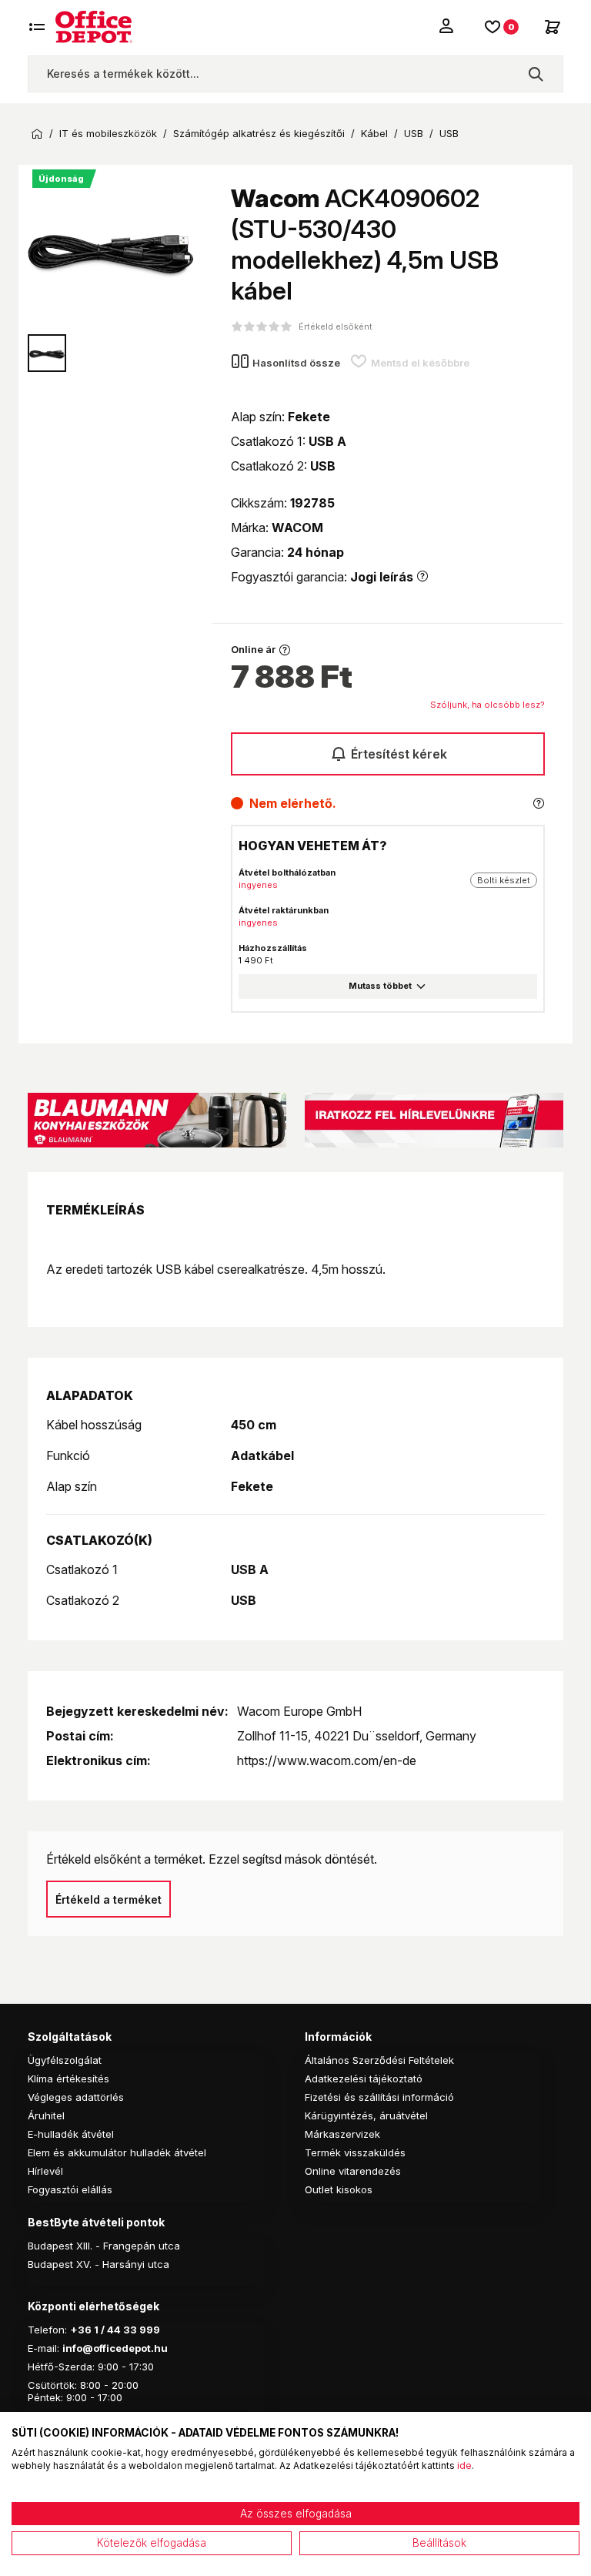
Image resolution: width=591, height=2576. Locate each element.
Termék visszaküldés (355, 2152)
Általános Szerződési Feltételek (379, 2060)
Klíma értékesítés (68, 2079)
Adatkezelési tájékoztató (364, 2079)
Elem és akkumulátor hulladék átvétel (117, 2152)
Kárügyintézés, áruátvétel (366, 2115)
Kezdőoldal (37, 134)
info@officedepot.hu (115, 2348)
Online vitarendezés (353, 2171)
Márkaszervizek (342, 2134)
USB (414, 134)
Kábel (374, 134)
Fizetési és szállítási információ (379, 2097)
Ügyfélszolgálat (65, 2060)
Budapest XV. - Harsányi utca (98, 2264)
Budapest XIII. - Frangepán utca (104, 2246)
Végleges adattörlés (76, 2097)
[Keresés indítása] (536, 74)
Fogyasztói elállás (70, 2189)
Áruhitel (46, 2115)
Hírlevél (45, 2171)
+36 (81, 2330)
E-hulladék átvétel (71, 2134)
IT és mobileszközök (108, 134)
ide (464, 2465)
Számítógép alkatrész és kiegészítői (259, 134)
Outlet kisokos (339, 2189)
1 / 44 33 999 (126, 2330)
